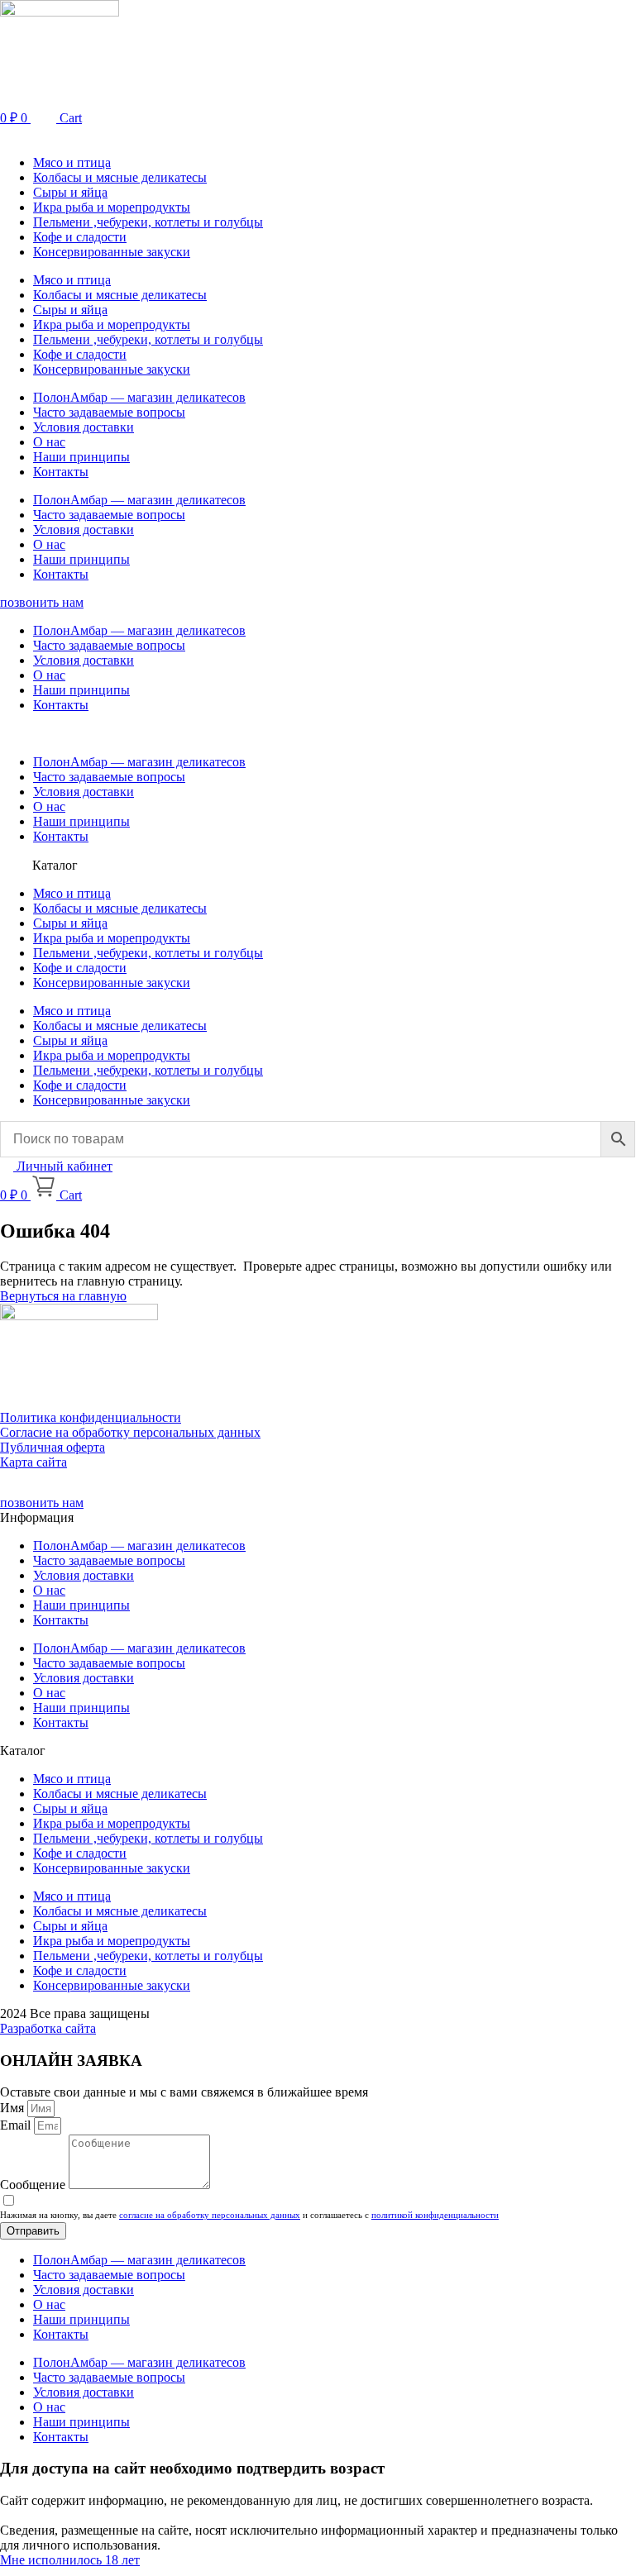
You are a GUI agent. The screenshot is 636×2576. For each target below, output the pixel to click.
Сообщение (34, 2185)
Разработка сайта (48, 2028)
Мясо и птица (72, 162)
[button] (318, 134)
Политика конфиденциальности (91, 1417)
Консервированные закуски (112, 252)
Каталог (55, 865)
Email (17, 2125)
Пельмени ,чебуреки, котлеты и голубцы (148, 222)
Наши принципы (81, 457)
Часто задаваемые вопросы (109, 412)
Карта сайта (33, 1462)
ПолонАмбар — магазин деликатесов (139, 397)
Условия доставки (84, 427)
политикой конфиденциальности (435, 2215)
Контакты (61, 472)
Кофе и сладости (80, 237)
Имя (14, 2108)
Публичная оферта (53, 1447)
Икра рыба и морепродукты (112, 207)
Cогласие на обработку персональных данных (130, 1432)
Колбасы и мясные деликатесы (120, 177)
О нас (49, 442)
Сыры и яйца (70, 192)
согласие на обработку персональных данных (210, 2215)
